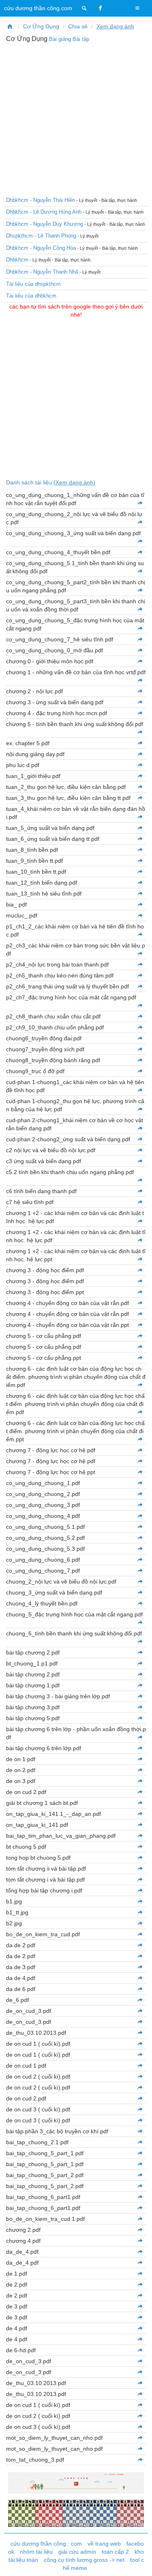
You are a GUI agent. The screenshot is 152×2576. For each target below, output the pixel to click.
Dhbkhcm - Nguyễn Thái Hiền (41, 200)
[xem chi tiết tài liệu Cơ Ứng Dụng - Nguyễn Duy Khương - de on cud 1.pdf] (140, 2066)
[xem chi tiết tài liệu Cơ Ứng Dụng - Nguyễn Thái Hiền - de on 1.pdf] (140, 1759)
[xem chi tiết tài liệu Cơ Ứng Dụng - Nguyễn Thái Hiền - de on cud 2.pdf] (140, 1792)
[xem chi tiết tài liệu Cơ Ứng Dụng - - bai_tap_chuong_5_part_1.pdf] (140, 2153)
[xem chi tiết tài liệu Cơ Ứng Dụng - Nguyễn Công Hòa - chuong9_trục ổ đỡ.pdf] (140, 1071)
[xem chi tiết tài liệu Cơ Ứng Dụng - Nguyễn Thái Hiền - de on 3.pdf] (140, 1781)
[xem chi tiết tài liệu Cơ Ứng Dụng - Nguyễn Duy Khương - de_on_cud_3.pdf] (140, 2011)
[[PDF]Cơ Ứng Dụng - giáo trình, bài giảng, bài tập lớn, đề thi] (10, 26)
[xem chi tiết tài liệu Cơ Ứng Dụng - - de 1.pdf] (140, 2274)
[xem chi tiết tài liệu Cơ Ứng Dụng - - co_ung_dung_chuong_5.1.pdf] (140, 1527)
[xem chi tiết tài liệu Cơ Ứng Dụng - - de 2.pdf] (140, 2285)
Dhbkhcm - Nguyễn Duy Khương (45, 224)
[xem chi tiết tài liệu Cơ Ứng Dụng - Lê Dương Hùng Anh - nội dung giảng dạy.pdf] (140, 754)
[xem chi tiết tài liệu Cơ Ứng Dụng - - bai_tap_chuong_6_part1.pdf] (140, 2197)
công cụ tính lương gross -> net (84, 2560)
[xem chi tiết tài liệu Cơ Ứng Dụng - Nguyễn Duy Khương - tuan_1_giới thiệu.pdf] (140, 776)
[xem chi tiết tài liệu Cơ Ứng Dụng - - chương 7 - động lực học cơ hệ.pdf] (140, 1450)
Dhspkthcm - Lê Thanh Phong (41, 236)
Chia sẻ (78, 26)
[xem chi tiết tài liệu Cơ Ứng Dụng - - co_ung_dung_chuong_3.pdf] (140, 1505)
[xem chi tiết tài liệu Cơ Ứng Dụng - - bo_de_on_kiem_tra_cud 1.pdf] (140, 2219)
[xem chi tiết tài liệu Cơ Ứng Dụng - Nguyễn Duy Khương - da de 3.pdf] (140, 1967)
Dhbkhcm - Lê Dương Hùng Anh (44, 212)
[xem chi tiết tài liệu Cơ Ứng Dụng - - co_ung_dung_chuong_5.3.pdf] (140, 1549)
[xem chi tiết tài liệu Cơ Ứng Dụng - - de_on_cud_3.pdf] (140, 2361)
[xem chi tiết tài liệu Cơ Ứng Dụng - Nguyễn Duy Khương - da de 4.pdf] (140, 1978)
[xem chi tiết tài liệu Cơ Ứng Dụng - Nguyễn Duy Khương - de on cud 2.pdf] (140, 2098)
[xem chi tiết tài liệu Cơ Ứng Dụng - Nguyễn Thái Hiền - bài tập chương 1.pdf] (140, 1685)
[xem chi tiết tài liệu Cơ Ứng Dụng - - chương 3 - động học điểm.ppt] (140, 1292)
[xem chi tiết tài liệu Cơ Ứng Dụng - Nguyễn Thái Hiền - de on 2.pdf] (140, 1770)
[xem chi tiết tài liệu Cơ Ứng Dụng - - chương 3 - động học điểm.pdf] (140, 1270)
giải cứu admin (77, 2552)
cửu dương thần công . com (46, 2544)
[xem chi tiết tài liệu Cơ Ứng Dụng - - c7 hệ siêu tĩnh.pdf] (140, 1202)
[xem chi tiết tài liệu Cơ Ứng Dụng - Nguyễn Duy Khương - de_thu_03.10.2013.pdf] (140, 2033)
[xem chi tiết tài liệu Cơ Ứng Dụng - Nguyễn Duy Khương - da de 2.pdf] (140, 1945)
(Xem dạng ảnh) (74, 482)
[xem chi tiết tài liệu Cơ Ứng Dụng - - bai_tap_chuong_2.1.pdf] (140, 2142)
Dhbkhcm (17, 260)
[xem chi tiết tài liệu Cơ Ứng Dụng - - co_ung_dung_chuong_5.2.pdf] (140, 1538)
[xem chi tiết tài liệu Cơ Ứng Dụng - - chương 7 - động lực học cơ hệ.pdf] (140, 1461)
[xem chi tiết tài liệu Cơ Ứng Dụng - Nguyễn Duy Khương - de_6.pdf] (140, 2000)
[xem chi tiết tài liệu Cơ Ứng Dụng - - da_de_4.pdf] (140, 2252)
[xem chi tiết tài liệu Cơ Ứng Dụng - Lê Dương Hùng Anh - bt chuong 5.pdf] (140, 1847)
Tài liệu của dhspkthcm (33, 284)
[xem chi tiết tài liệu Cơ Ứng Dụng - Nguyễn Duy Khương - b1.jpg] (140, 1901)
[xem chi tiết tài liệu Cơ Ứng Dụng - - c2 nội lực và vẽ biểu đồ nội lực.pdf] (140, 1150)
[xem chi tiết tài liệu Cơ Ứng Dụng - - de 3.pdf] (140, 2306)
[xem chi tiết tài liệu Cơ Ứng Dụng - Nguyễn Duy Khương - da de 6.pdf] (140, 1989)
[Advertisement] (76, 119)
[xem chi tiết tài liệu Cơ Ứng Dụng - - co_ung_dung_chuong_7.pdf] (140, 1571)
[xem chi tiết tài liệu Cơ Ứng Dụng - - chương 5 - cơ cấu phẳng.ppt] (140, 1358)
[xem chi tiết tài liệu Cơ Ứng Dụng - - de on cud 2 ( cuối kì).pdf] (140, 2416)
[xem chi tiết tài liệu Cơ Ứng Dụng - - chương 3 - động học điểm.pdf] (140, 1281)
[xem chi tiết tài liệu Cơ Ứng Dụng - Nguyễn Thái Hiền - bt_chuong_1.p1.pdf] (140, 1663)
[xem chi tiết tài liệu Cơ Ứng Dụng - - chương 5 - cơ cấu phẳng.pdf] (140, 1336)
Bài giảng (60, 39)
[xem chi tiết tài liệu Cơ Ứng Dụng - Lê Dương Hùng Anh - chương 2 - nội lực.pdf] (140, 691)
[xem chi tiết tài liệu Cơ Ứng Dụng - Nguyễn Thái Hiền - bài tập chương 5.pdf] (140, 1718)
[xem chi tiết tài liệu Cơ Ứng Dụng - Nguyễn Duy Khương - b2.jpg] (140, 1923)
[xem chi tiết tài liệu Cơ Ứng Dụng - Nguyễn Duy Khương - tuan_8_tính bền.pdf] (140, 850)
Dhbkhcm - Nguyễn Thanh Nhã (42, 272)
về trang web (104, 2544)
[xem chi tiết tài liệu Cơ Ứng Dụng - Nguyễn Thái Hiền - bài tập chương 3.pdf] (140, 1707)
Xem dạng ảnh (115, 26)
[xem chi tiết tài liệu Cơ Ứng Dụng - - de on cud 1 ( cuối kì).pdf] (140, 2405)
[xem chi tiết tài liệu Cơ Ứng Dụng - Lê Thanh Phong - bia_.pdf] (140, 904)
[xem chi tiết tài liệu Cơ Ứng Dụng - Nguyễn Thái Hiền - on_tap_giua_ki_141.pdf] (140, 1825)
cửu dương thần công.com (38, 8)
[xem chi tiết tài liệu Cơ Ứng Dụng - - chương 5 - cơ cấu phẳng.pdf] (140, 1347)
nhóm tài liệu (36, 2552)
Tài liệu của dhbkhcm (31, 296)
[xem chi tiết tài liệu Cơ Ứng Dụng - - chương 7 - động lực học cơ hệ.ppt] (140, 1472)
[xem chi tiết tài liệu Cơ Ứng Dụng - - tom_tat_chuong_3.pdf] (140, 2460)
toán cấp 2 (115, 2552)
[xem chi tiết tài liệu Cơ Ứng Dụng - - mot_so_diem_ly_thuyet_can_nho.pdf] (140, 2438)
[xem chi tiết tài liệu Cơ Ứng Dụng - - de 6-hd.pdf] (140, 2350)
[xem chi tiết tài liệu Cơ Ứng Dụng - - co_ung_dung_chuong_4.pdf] (140, 1516)
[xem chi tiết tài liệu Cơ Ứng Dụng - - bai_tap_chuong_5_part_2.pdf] (140, 2175)
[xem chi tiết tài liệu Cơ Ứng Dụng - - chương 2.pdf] (140, 2230)
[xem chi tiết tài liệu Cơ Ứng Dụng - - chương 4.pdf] (140, 2241)
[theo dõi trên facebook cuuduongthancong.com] (101, 8)
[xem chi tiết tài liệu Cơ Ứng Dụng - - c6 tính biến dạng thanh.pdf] (140, 1191)
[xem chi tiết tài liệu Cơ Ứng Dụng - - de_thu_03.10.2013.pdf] (140, 2383)
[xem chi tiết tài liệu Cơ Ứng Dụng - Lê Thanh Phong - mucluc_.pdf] (140, 915)
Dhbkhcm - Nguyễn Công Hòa (41, 248)
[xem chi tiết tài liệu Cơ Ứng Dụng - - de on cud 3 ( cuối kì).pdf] (140, 2427)
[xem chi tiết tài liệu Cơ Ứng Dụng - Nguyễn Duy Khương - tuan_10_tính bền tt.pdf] (140, 872)
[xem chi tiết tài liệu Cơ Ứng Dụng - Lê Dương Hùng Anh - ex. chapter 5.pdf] (140, 743)
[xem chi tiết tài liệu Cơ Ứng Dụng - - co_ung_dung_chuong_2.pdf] (140, 1494)
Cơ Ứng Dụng (41, 26)
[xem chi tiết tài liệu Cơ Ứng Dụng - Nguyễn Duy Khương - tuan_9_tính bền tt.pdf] (140, 861)
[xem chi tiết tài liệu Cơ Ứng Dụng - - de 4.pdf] (140, 2328)
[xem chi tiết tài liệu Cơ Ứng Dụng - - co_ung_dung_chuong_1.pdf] (140, 1483)
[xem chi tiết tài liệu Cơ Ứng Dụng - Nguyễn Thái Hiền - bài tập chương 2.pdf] (140, 1652)
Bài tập (81, 39)
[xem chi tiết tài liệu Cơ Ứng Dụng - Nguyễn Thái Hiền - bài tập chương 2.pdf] (140, 1674)
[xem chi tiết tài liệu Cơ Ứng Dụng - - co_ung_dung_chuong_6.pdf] (140, 1560)
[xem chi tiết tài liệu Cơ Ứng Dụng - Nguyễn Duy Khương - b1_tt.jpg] (140, 1912)
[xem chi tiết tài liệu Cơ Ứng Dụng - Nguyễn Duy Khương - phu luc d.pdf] (140, 765)
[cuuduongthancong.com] (84, 8)
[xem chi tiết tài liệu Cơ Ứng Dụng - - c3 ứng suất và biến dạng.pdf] (140, 1161)
